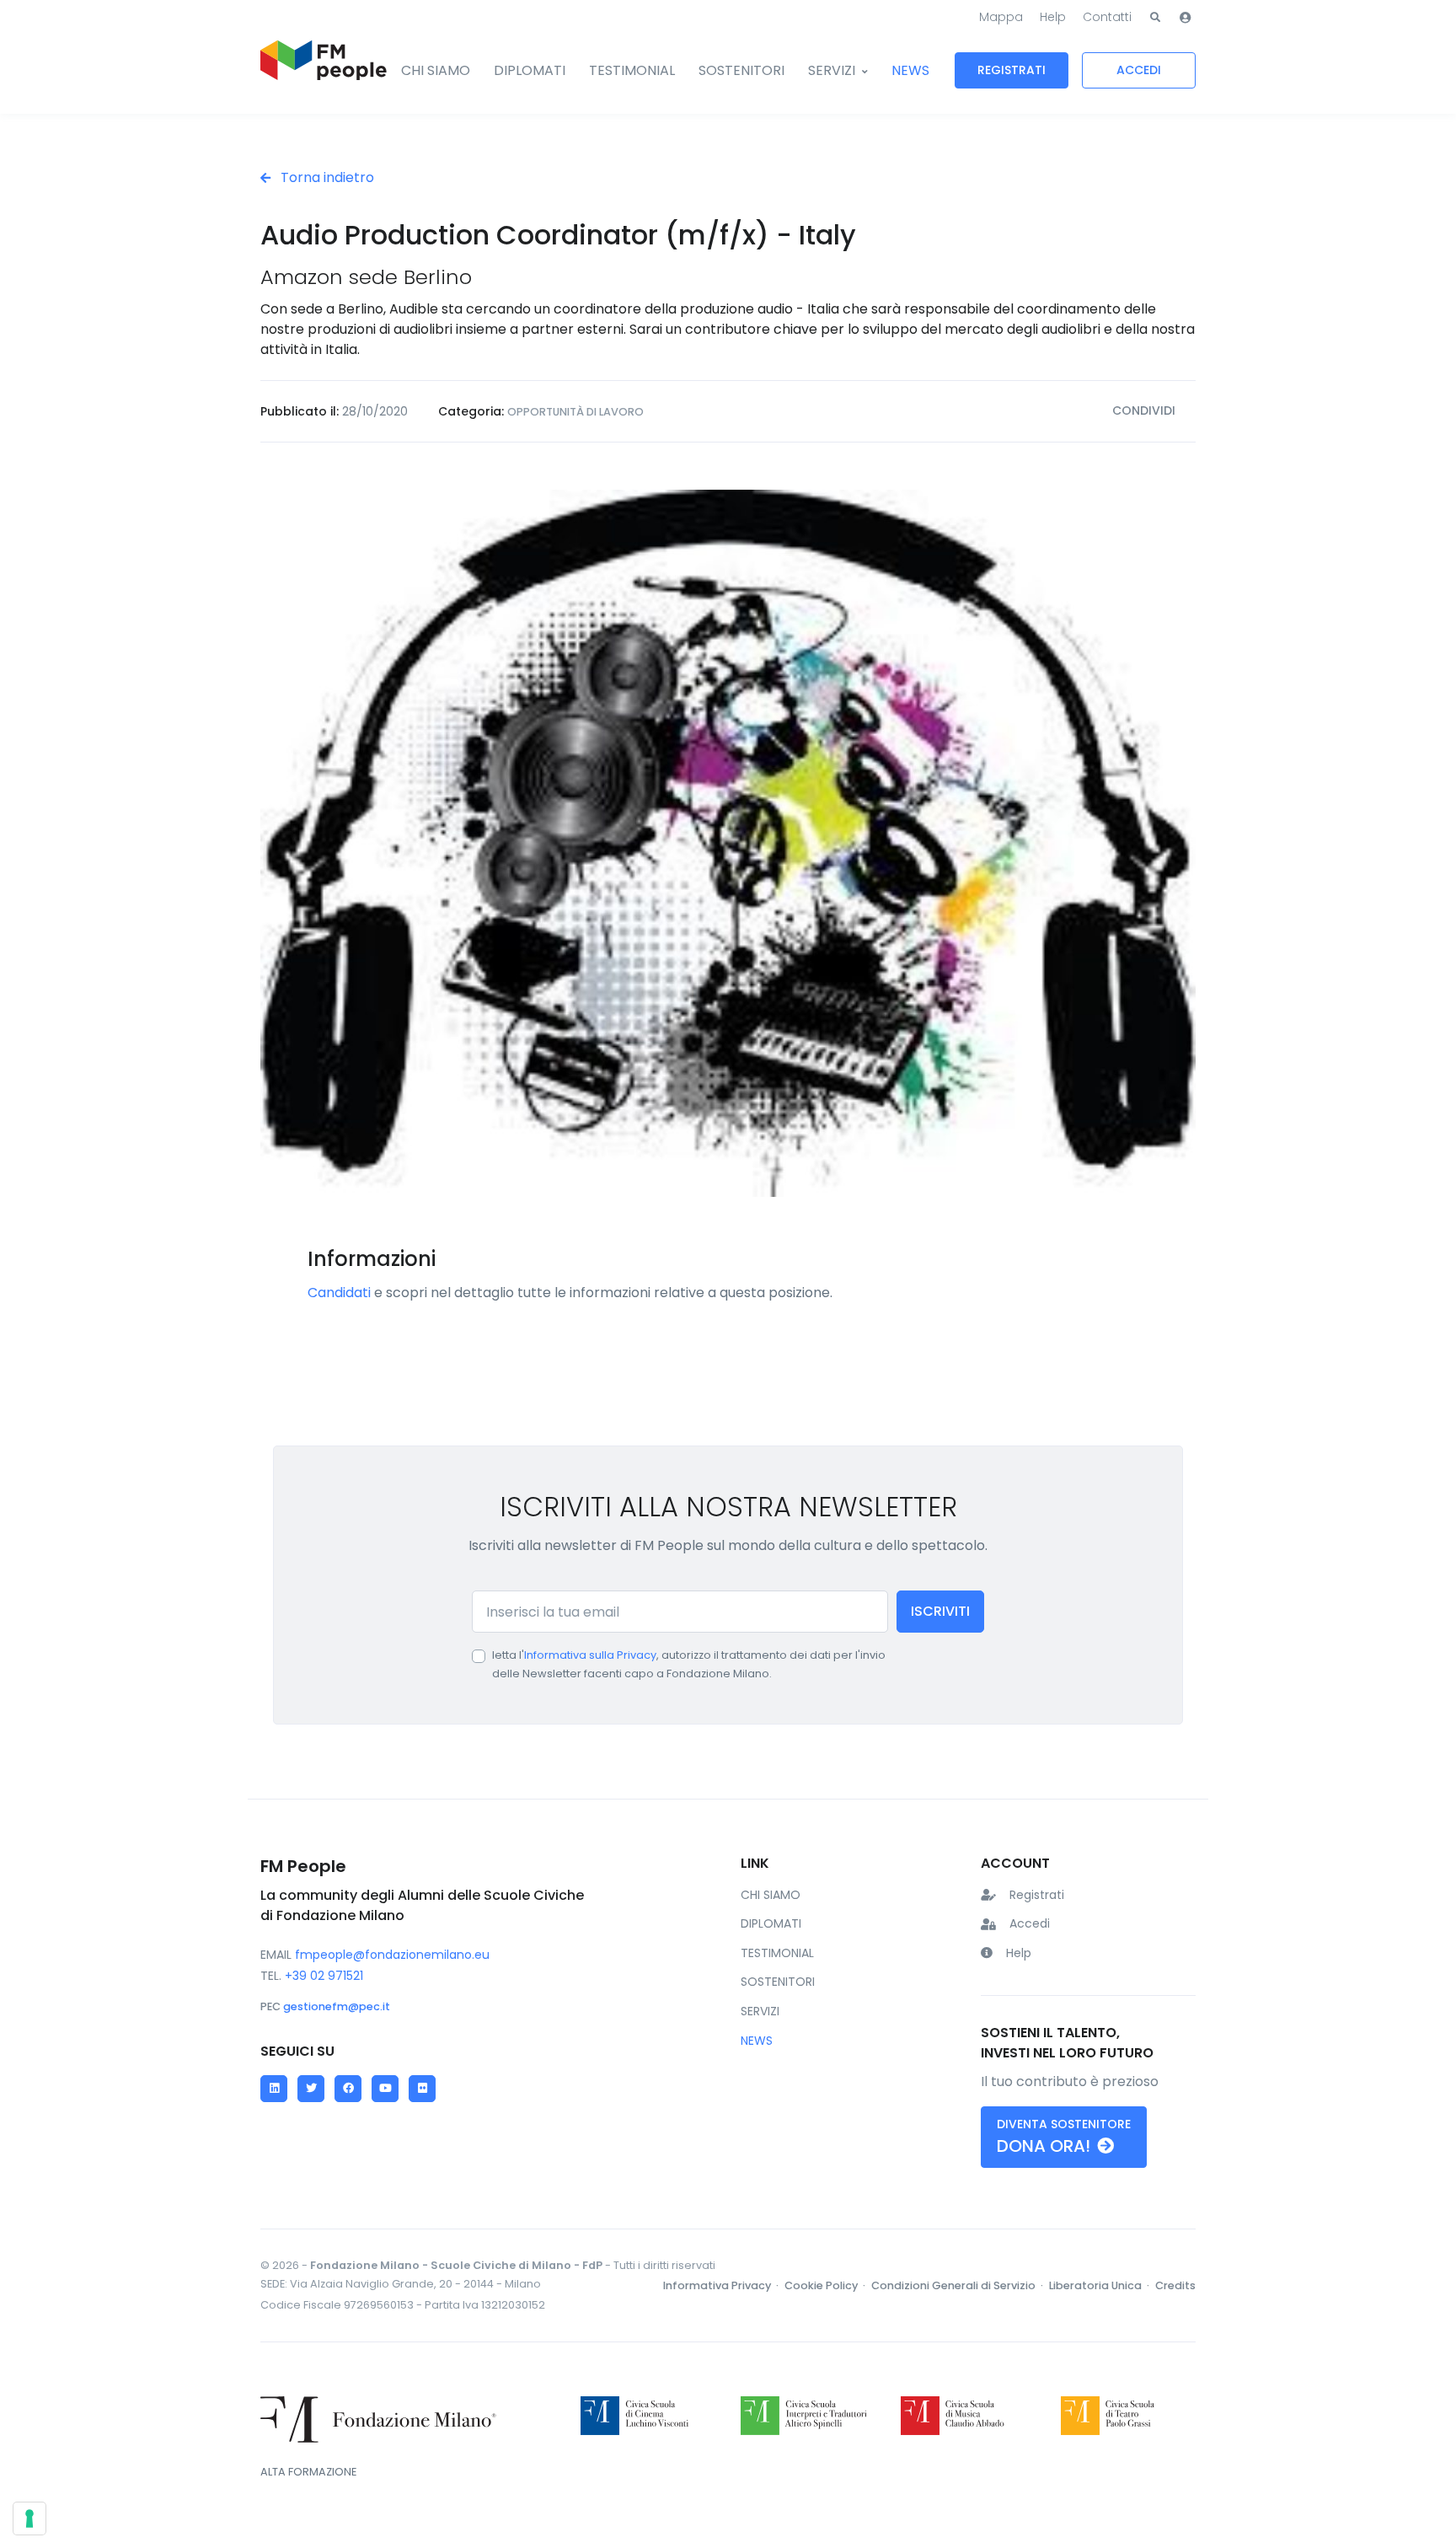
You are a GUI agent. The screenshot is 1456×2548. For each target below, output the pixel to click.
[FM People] (324, 71)
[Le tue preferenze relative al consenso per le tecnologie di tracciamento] (29, 2518)
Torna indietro (326, 177)
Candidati (339, 1293)
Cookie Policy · (826, 2285)
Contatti (1107, 17)
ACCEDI (1139, 70)
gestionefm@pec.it (337, 2006)
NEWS (910, 70)
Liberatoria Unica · (1100, 2285)
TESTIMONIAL (632, 70)
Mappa (1001, 17)
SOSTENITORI (741, 70)
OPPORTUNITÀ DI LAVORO (575, 412)
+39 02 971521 (324, 1976)
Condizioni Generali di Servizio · (958, 2285)
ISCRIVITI (940, 1611)
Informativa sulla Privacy (590, 1655)
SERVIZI (832, 70)
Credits (1175, 2285)
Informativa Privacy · (722, 2285)
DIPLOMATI (530, 70)
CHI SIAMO (436, 70)
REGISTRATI (1012, 70)
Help (1053, 17)
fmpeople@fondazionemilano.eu (392, 1955)
